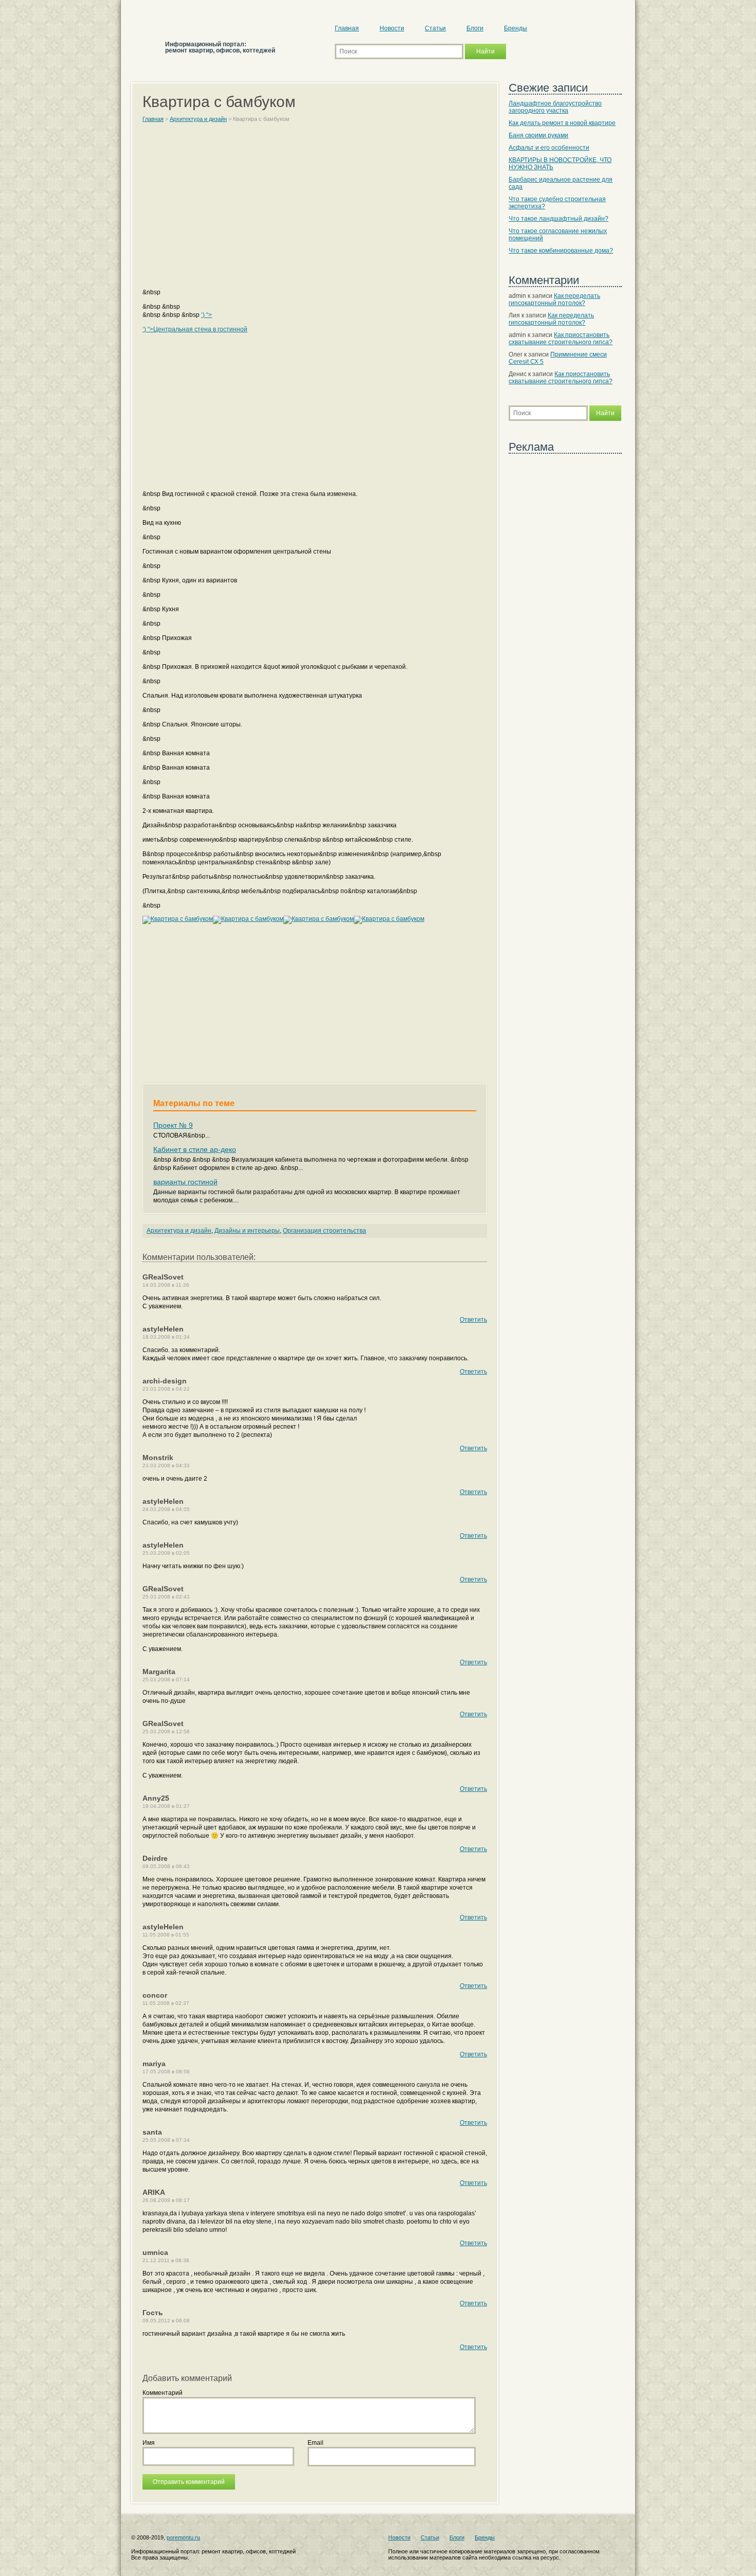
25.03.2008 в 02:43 (166, 1597)
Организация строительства (325, 1231)
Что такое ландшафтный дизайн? (559, 219)
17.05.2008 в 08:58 (166, 2072)
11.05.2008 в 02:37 (166, 2003)
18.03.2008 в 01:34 (166, 1337)
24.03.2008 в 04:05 (166, 1509)
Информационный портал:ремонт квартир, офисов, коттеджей (220, 47)
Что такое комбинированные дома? (561, 251)
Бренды (516, 28)
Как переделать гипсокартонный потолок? (554, 299)
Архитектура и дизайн (179, 1231)
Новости (392, 28)
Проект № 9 (173, 1125)
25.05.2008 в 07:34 (166, 2140)
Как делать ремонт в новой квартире (562, 123)
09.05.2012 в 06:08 (166, 2321)
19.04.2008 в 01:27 (166, 1806)
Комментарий (163, 2393)
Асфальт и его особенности (549, 148)
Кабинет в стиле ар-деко (195, 1149)
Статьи (435, 28)
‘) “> (206, 315)
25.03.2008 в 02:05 (166, 1553)
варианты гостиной (185, 1182)
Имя (149, 2443)
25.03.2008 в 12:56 (166, 1731)
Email (316, 2443)
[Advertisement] (315, 210)
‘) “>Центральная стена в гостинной (195, 329)
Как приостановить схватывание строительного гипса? (561, 339)
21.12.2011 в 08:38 (166, 2260)
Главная (347, 28)
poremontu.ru (183, 2537)
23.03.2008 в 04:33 (166, 1465)
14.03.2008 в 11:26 (166, 1285)
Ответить (473, 1320)
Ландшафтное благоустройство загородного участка (555, 107)
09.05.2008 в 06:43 (166, 1866)
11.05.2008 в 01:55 (166, 1935)
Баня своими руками (538, 135)
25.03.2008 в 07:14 (166, 1680)
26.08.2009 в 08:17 (166, 2200)
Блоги (475, 28)
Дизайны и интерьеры (247, 1231)
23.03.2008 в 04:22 (166, 1389)
